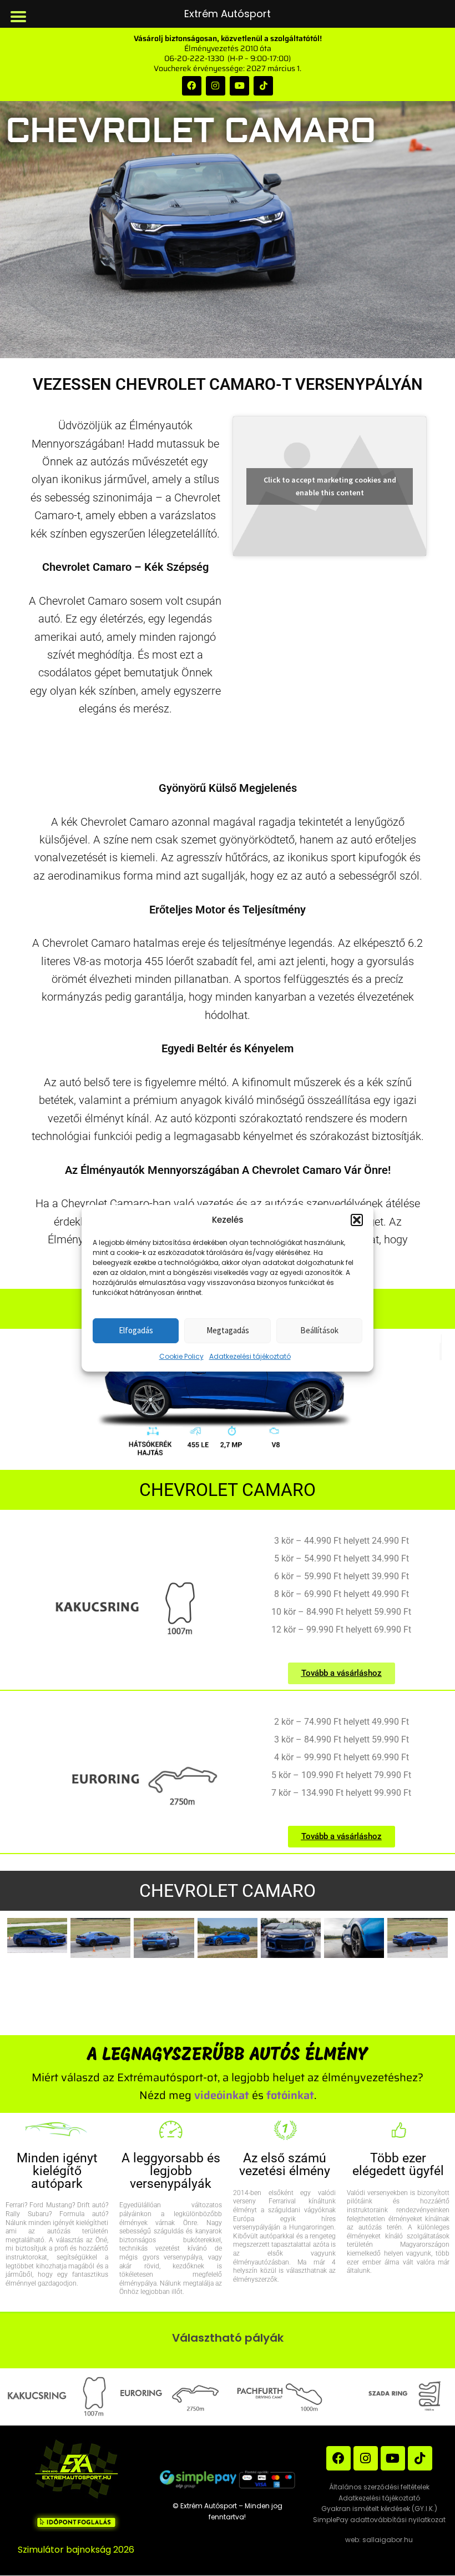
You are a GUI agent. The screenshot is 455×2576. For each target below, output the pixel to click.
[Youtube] (239, 86)
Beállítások (319, 1330)
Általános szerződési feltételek (379, 2487)
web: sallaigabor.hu (379, 2540)
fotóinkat (290, 2095)
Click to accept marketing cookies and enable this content (330, 486)
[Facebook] (192, 86)
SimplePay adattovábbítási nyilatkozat (379, 2520)
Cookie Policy (181, 1356)
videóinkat (222, 2095)
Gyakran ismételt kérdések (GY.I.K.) (379, 2509)
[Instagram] (216, 86)
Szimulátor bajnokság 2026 (76, 2550)
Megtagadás (228, 1330)
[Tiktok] (263, 86)
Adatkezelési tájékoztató (250, 1356)
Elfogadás (136, 1330)
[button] (357, 1220)
